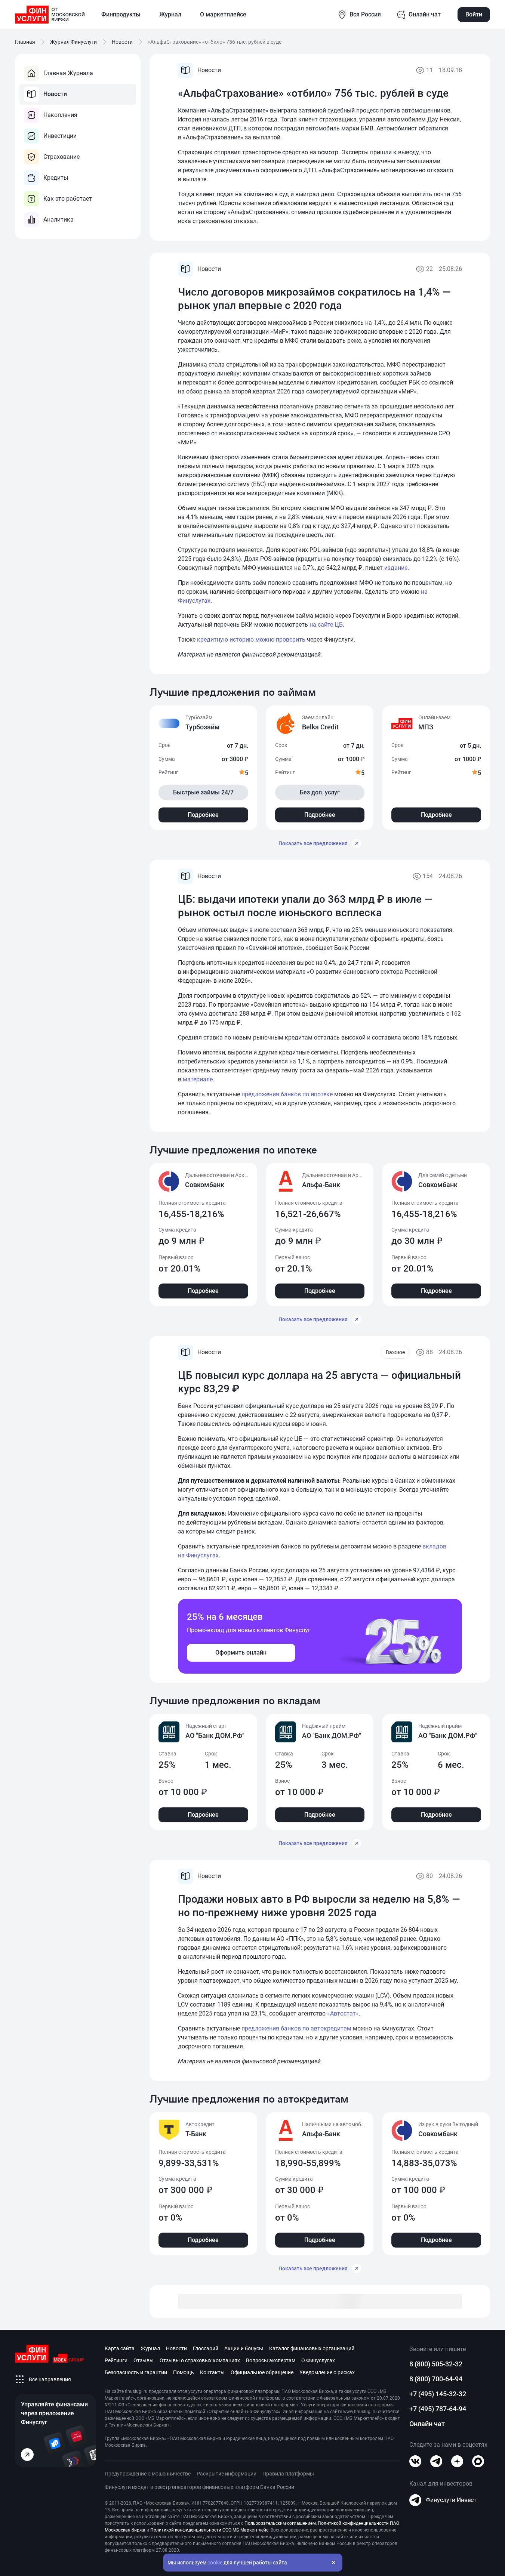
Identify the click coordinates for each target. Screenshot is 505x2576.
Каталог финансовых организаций (312, 2348)
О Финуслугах (318, 2360)
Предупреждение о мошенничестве (148, 2474)
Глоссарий (206, 2348)
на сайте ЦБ (326, 625)
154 (428, 876)
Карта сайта (120, 2348)
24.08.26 (450, 876)
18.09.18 (450, 70)
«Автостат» (343, 2013)
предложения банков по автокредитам (296, 2028)
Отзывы (144, 2360)
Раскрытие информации (227, 2474)
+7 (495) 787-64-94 (438, 2409)
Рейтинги (116, 2360)
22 (429, 269)
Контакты (212, 2372)
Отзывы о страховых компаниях (200, 2360)
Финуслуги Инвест (451, 2500)
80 (429, 1876)
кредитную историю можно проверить (251, 640)
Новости (176, 2348)
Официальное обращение (262, 2372)
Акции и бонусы (244, 2348)
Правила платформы (288, 2474)
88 (429, 1352)
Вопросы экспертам (271, 2360)
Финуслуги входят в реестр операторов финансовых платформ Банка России (199, 2487)
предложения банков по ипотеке (287, 1094)
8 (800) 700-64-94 (436, 2379)
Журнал (150, 2348)
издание (396, 568)
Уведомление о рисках (327, 2372)
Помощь (184, 2372)
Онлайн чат (427, 2424)
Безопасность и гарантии (136, 2372)
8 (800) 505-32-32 (436, 2364)
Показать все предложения (313, 843)
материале (198, 1079)
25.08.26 (450, 269)
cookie (215, 2563)
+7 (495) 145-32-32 (438, 2394)
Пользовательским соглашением (280, 2523)
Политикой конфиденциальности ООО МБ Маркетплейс (209, 2530)
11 (429, 70)
